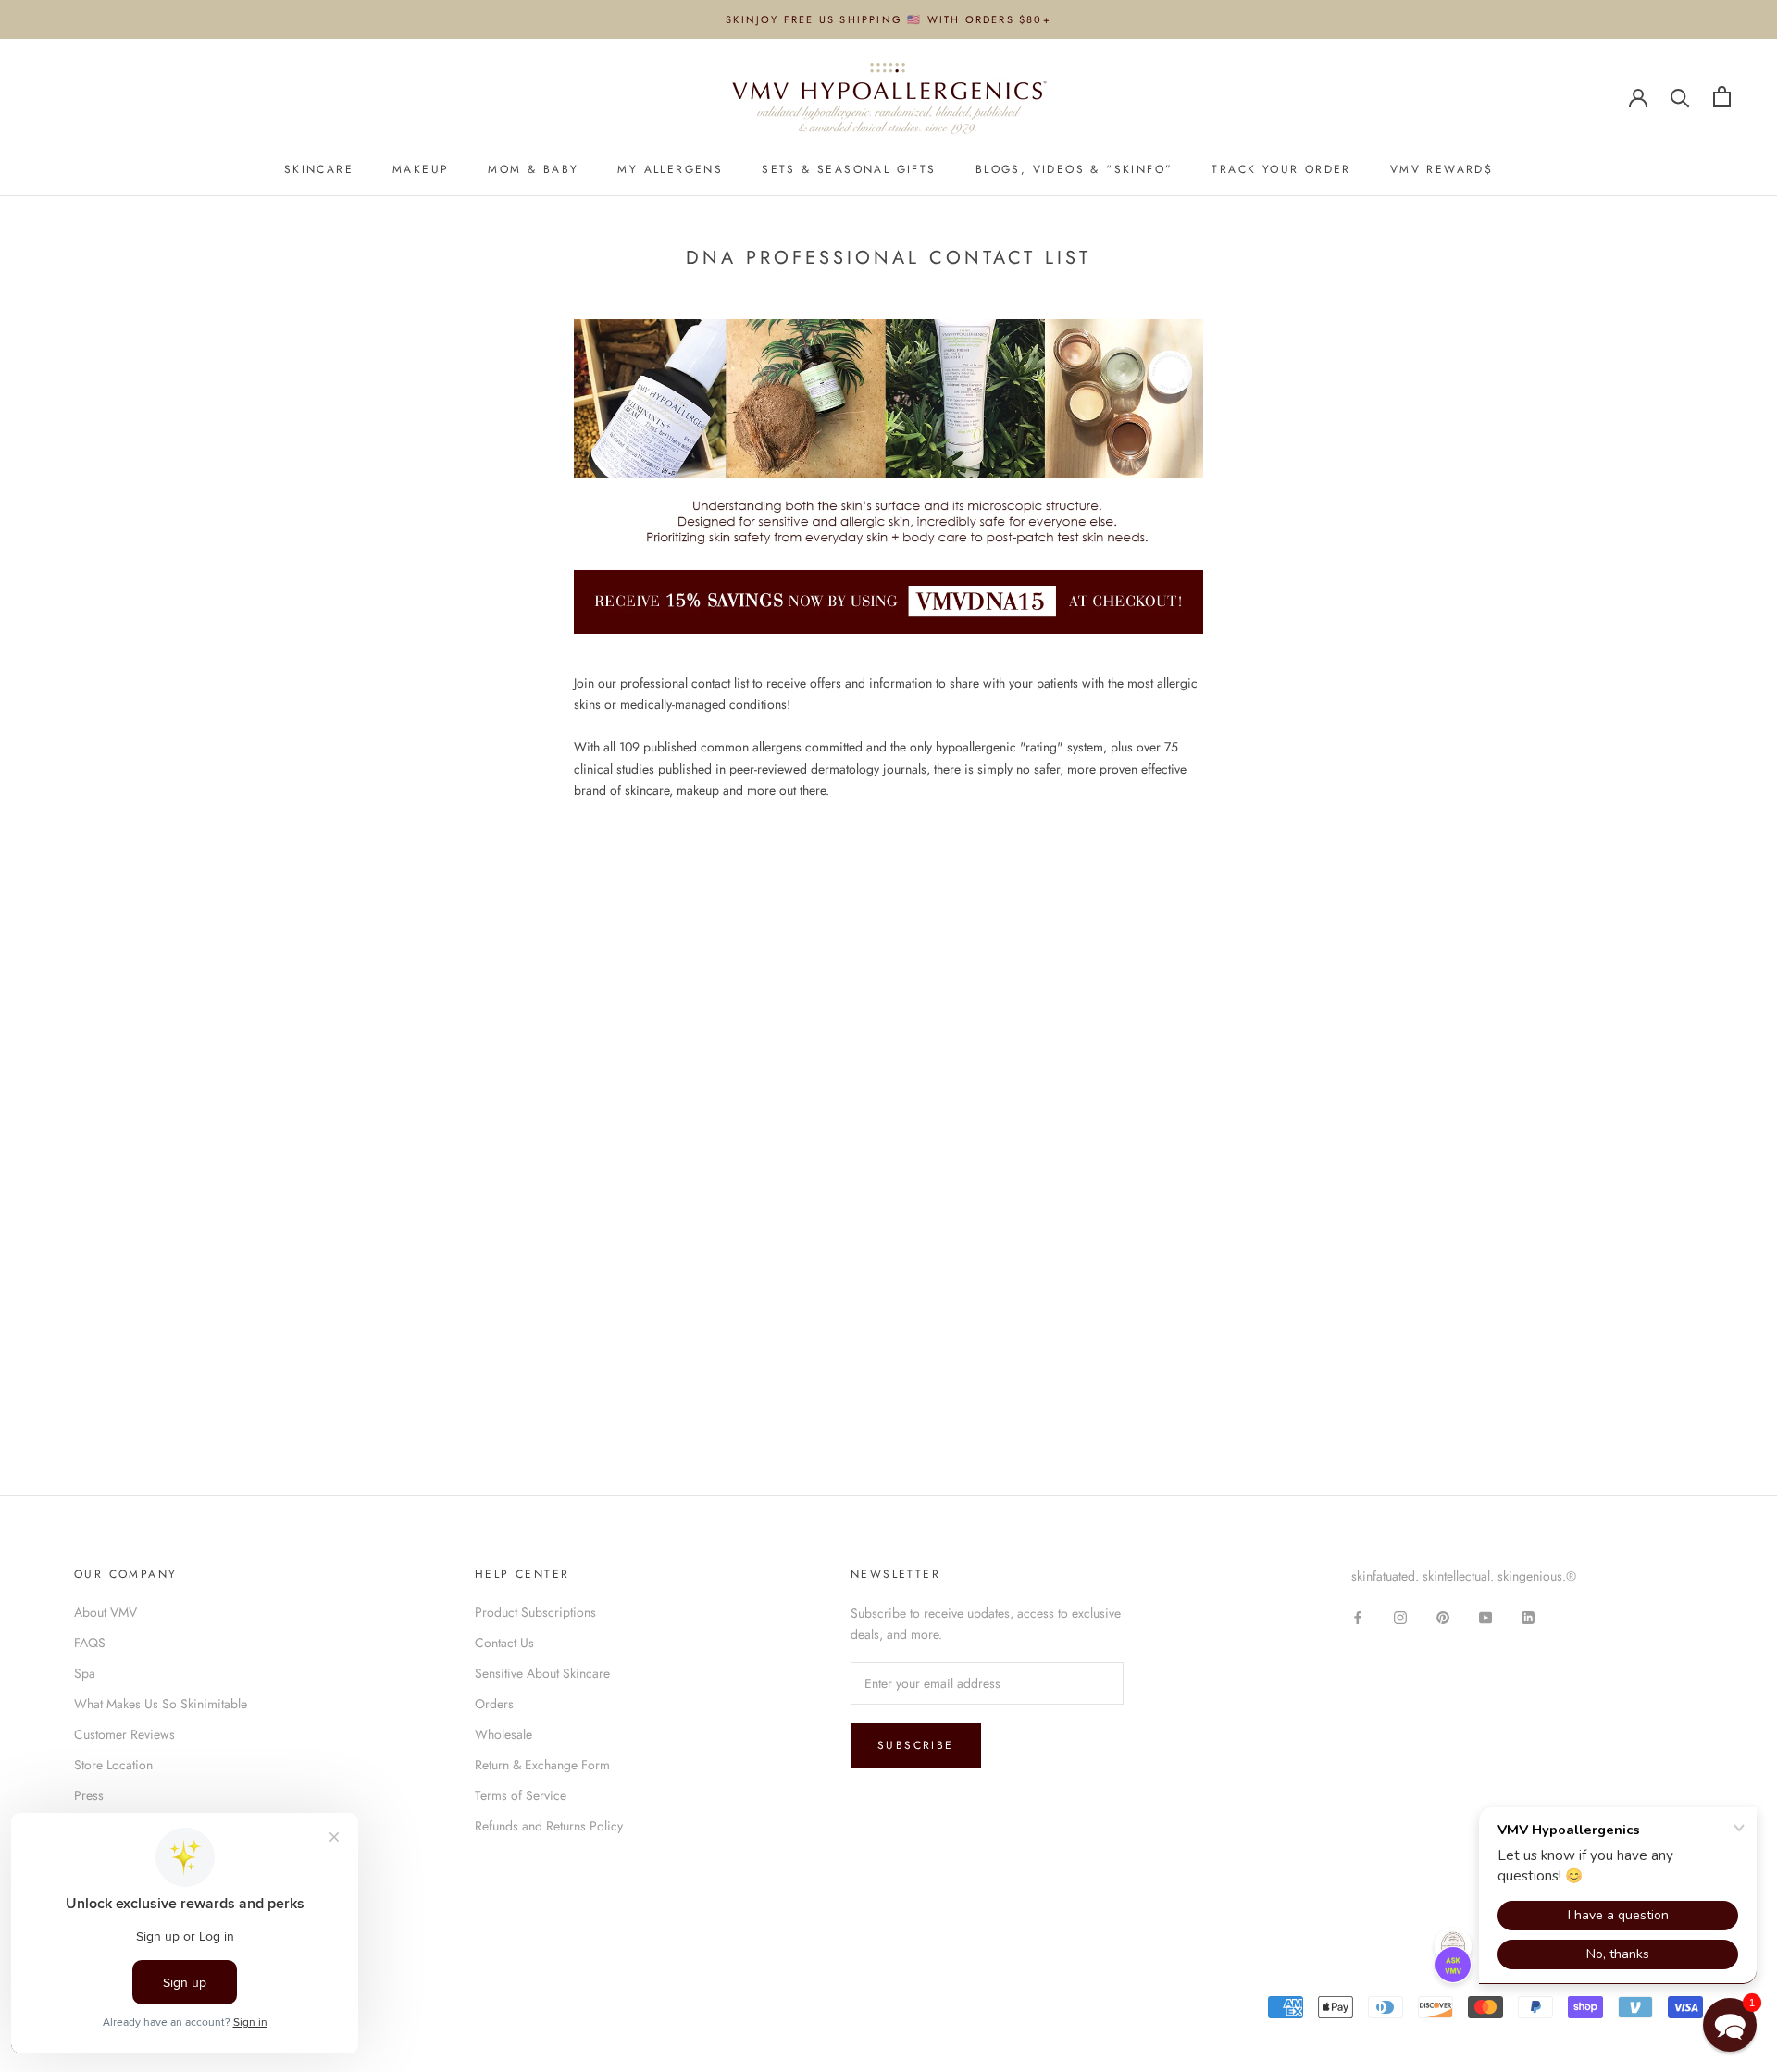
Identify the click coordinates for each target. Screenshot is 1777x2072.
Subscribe (916, 1745)
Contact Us (504, 1643)
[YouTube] (1485, 1616)
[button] (1730, 2025)
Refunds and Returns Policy (549, 1826)
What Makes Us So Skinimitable (161, 1704)
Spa (85, 1673)
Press (89, 1795)
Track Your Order (1281, 169)
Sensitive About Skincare (542, 1673)
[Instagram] (1400, 1616)
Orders (494, 1704)
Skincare (319, 169)
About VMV (106, 1612)
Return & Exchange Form (542, 1765)
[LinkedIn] (1528, 1616)
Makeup (421, 169)
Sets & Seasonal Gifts (849, 169)
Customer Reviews (124, 1734)
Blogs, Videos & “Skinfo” (1075, 169)
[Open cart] (1722, 97)
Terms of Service (521, 1795)
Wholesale (503, 1734)
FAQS (90, 1643)
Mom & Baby (533, 169)
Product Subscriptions (535, 1612)
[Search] (1680, 97)
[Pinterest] (1443, 1616)
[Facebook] (1358, 1616)
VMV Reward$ (1441, 169)
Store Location (113, 1765)
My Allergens (670, 169)
